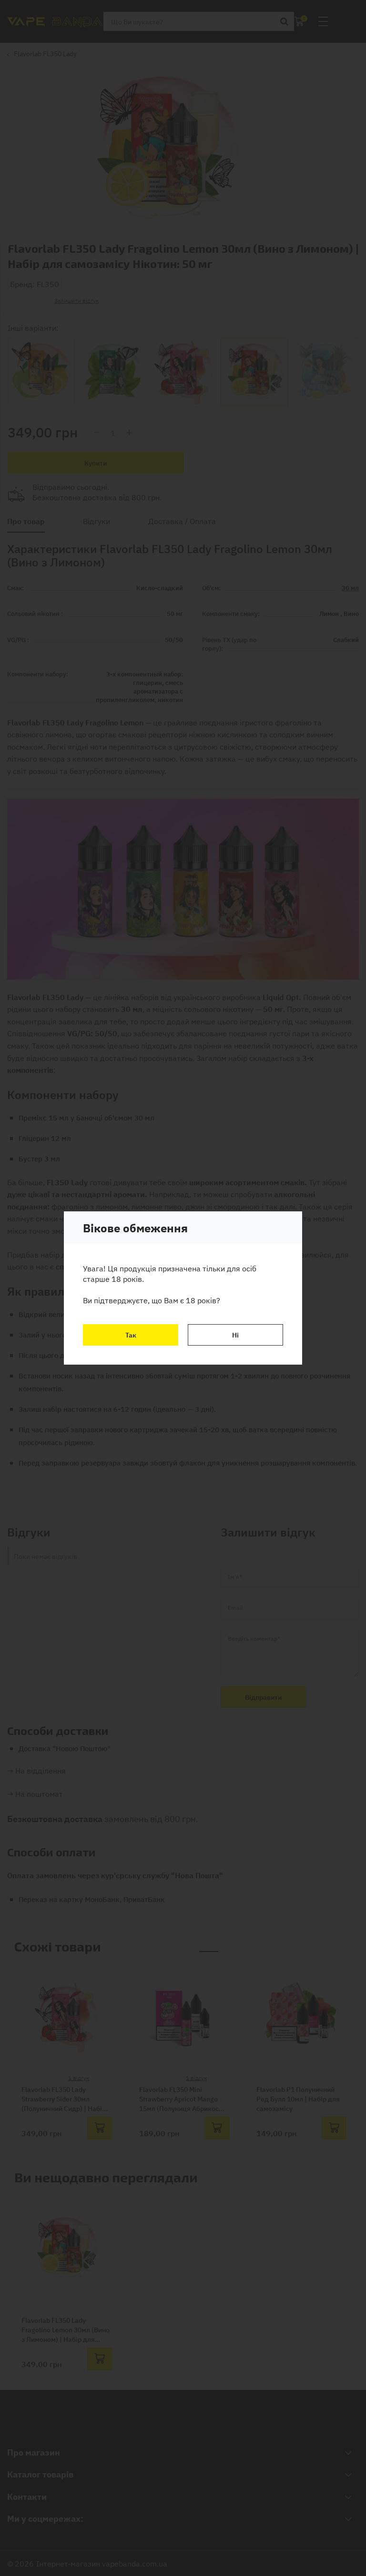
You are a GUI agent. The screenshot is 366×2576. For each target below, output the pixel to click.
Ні (235, 1335)
